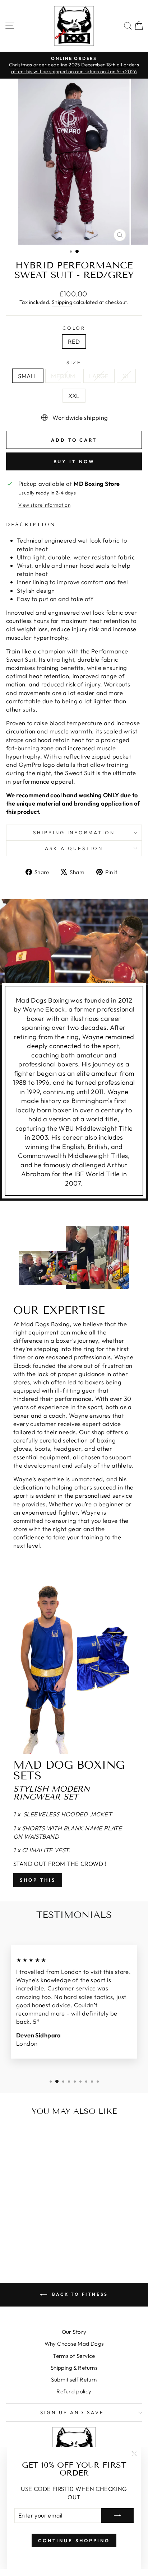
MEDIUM (63, 376)
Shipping (62, 302)
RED (74, 341)
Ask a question (74, 848)
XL (126, 376)
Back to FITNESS (79, 2294)
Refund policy (74, 2391)
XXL (74, 396)
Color (74, 328)
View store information (44, 505)
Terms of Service (74, 2356)
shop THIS (38, 1880)
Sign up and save (72, 2412)
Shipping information (74, 832)
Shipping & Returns (74, 2368)
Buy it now (74, 461)
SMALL (28, 376)
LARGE (99, 376)
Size (74, 362)
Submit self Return (74, 2380)
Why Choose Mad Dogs (74, 2344)
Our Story (74, 2332)
